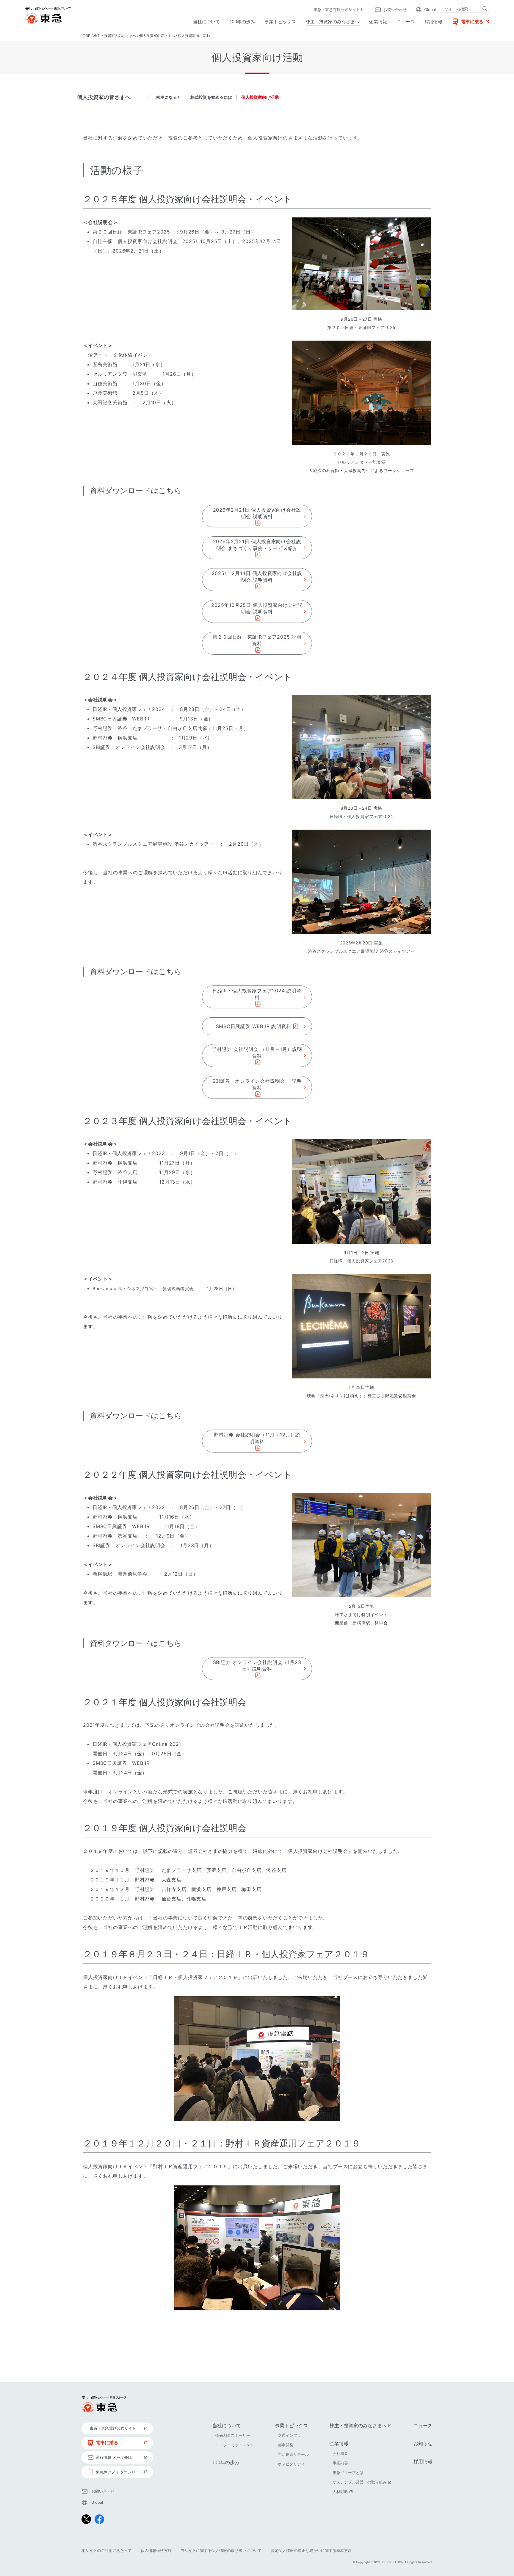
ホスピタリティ (291, 2464)
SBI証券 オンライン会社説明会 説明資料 (257, 1084)
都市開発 (286, 2445)
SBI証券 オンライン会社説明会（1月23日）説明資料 (257, 1665)
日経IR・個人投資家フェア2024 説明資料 (257, 994)
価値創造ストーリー (233, 2435)
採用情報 (433, 22)
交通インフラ (289, 2435)
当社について (206, 22)
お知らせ (423, 2443)
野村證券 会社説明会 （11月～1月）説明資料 (257, 1052)
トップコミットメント (235, 2445)
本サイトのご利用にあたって (107, 2550)
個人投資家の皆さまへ (157, 36)
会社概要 (340, 2453)
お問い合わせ (395, 10)
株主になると (169, 97)
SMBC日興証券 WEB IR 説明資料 (254, 1026)
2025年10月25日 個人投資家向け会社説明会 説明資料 (257, 608)
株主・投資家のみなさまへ (333, 22)
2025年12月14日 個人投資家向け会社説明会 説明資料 (257, 576)
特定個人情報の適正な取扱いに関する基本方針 (311, 2550)
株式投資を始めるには (211, 97)
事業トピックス (280, 22)
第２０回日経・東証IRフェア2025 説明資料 (257, 640)
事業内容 (340, 2463)
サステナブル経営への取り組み (363, 2482)
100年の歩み (242, 22)
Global (430, 10)
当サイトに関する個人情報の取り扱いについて (221, 2550)
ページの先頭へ (449, 2362)
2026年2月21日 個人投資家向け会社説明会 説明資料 (257, 513)
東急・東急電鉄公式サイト (340, 10)
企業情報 (378, 22)
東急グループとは (348, 2472)
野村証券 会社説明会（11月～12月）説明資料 (257, 1438)
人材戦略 (343, 2492)
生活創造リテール (293, 2454)
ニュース (406, 22)
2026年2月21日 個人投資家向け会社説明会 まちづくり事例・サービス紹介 (257, 545)
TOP (87, 36)
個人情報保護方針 (156, 2550)
